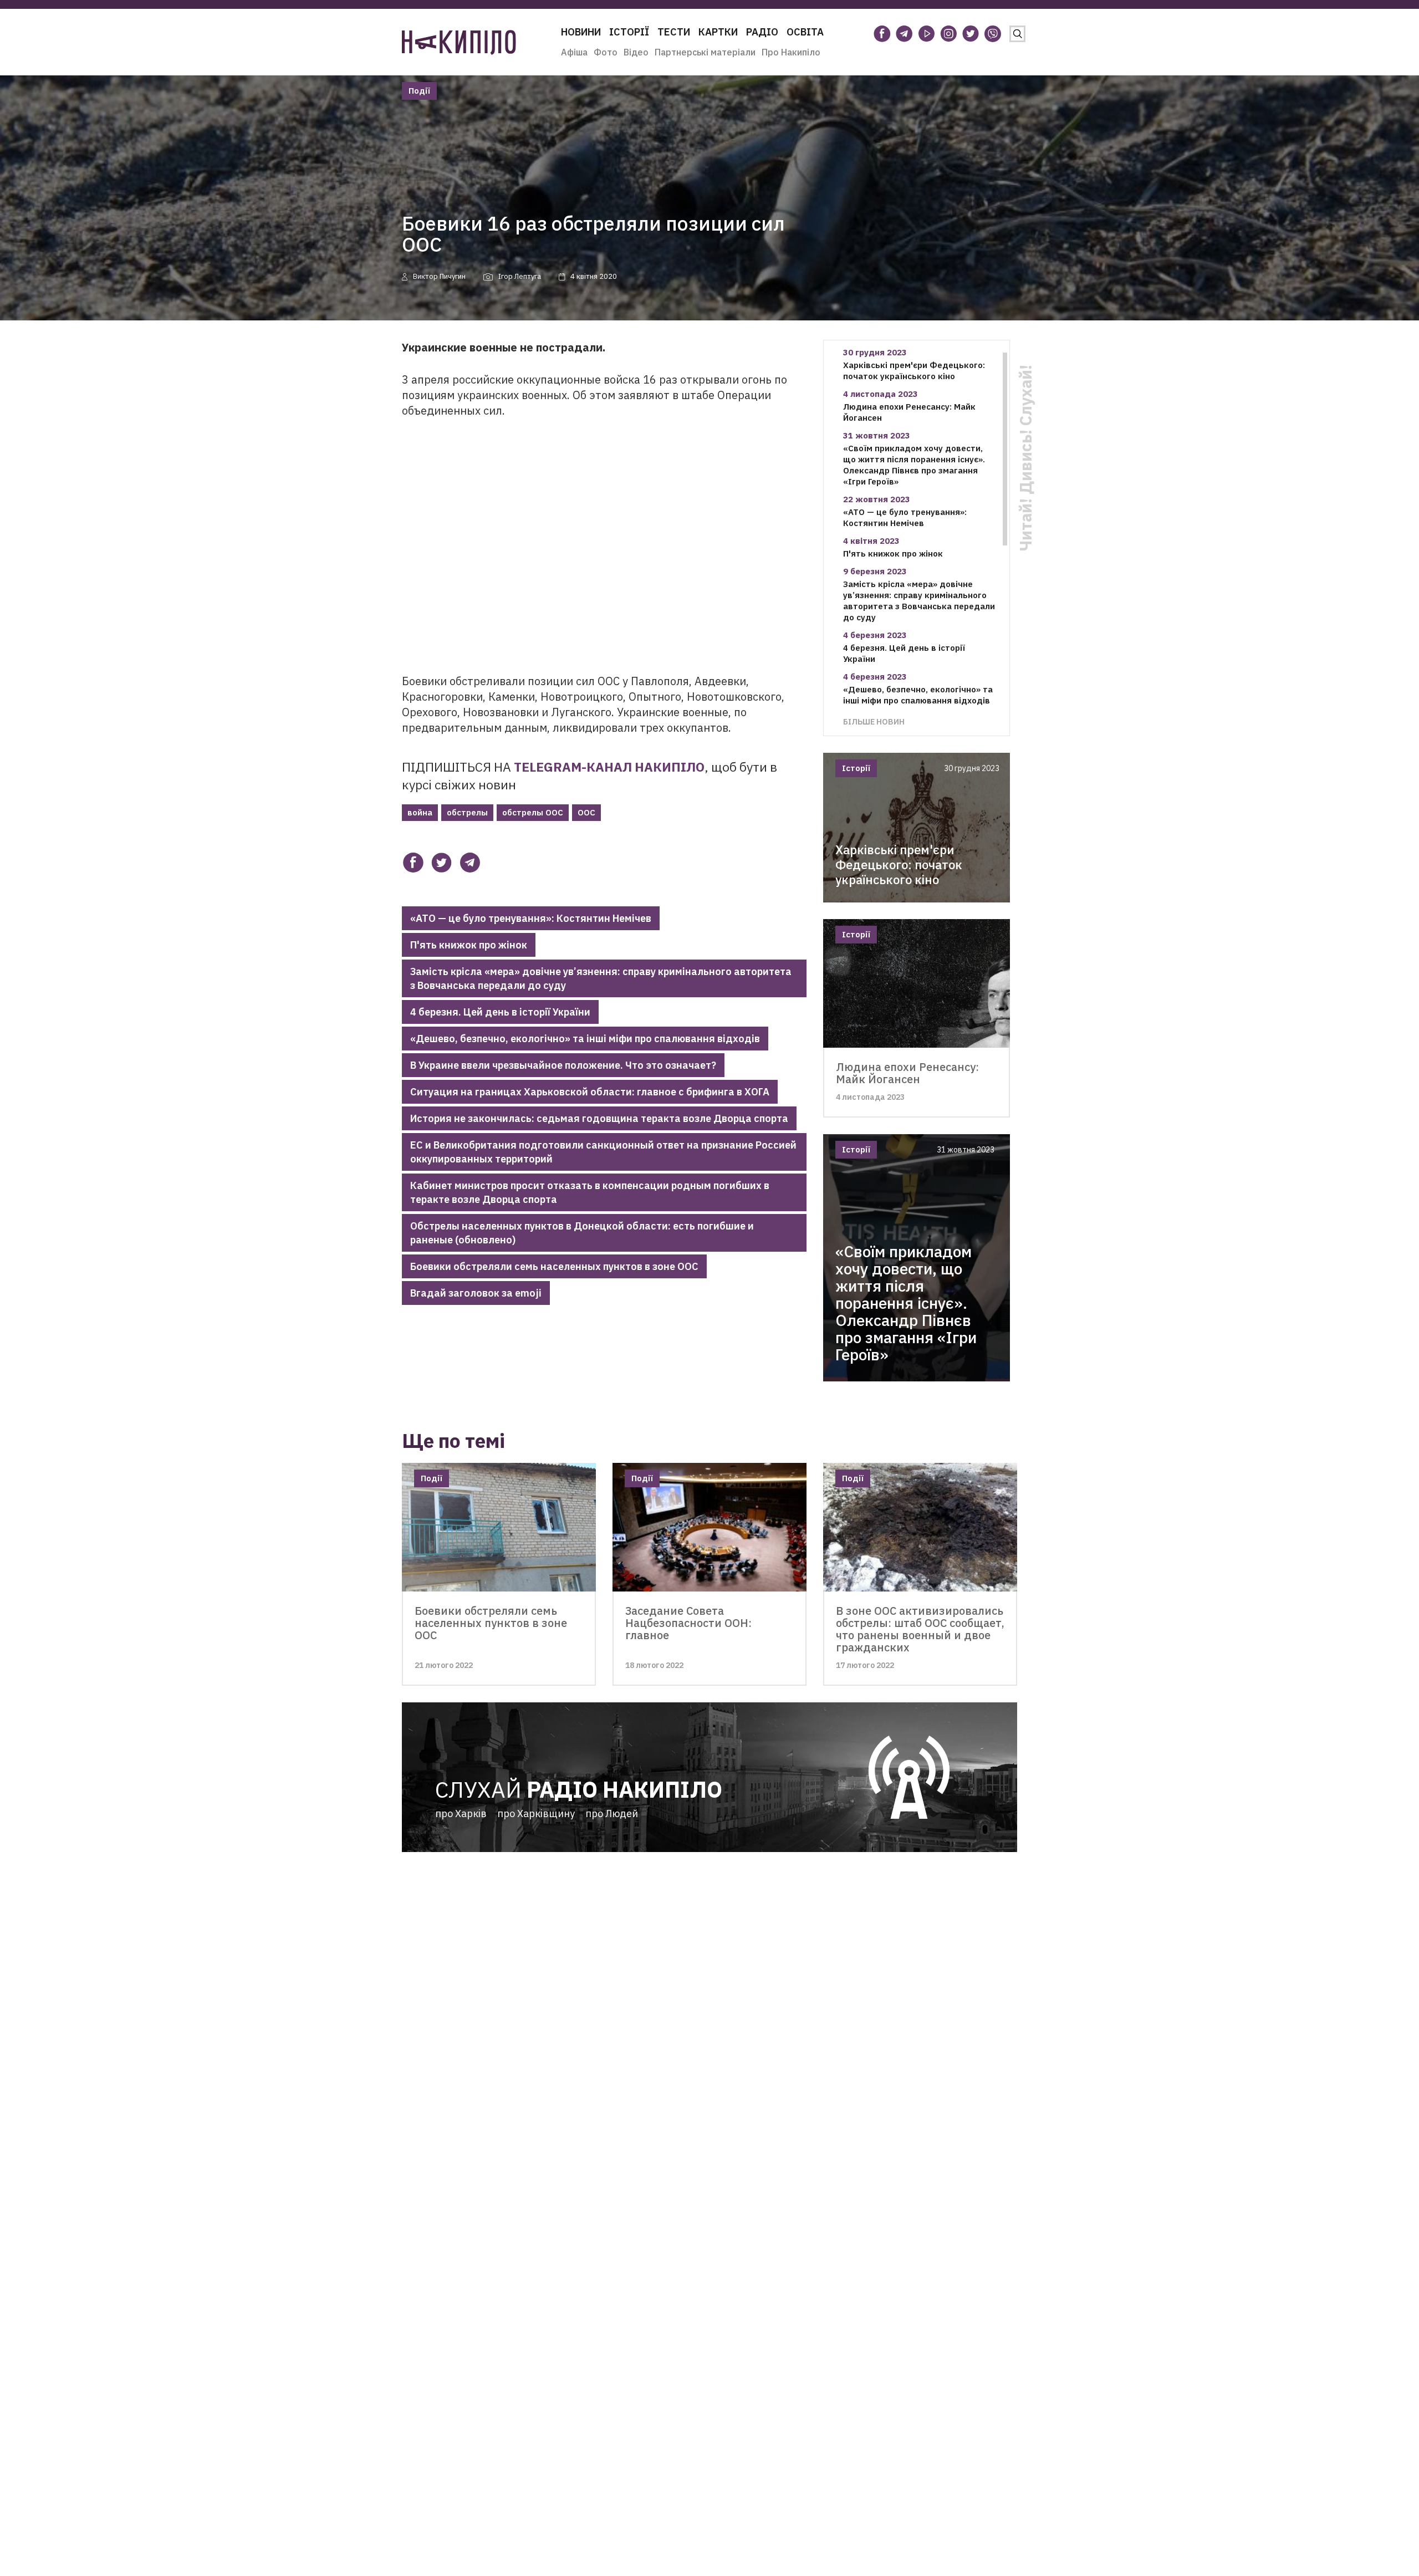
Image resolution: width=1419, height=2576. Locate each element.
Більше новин (874, 721)
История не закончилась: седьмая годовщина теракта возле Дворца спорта (599, 1118)
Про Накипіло (791, 52)
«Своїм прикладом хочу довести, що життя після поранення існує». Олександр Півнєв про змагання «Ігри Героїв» (914, 465)
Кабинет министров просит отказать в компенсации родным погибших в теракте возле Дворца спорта (590, 1192)
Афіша (574, 52)
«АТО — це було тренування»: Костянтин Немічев (531, 918)
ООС (586, 812)
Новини (581, 32)
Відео (636, 52)
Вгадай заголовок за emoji (476, 1293)
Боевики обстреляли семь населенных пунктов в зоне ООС (554, 1266)
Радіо (762, 32)
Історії (629, 32)
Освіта (805, 32)
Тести (674, 32)
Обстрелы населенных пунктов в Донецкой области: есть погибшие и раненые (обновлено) (582, 1233)
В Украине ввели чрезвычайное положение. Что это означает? (563, 1065)
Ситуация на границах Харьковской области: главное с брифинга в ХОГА (590, 1092)
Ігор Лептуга (520, 276)
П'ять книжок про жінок (469, 945)
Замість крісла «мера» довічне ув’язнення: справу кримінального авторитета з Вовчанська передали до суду (601, 978)
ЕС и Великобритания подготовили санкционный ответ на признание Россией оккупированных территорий (603, 1152)
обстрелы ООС (533, 812)
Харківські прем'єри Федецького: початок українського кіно (914, 371)
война (420, 812)
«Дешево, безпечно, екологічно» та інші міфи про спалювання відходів (585, 1039)
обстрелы (467, 812)
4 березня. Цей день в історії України (500, 1012)
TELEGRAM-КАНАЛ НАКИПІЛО (609, 767)
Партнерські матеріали (705, 52)
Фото (606, 52)
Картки (718, 32)
